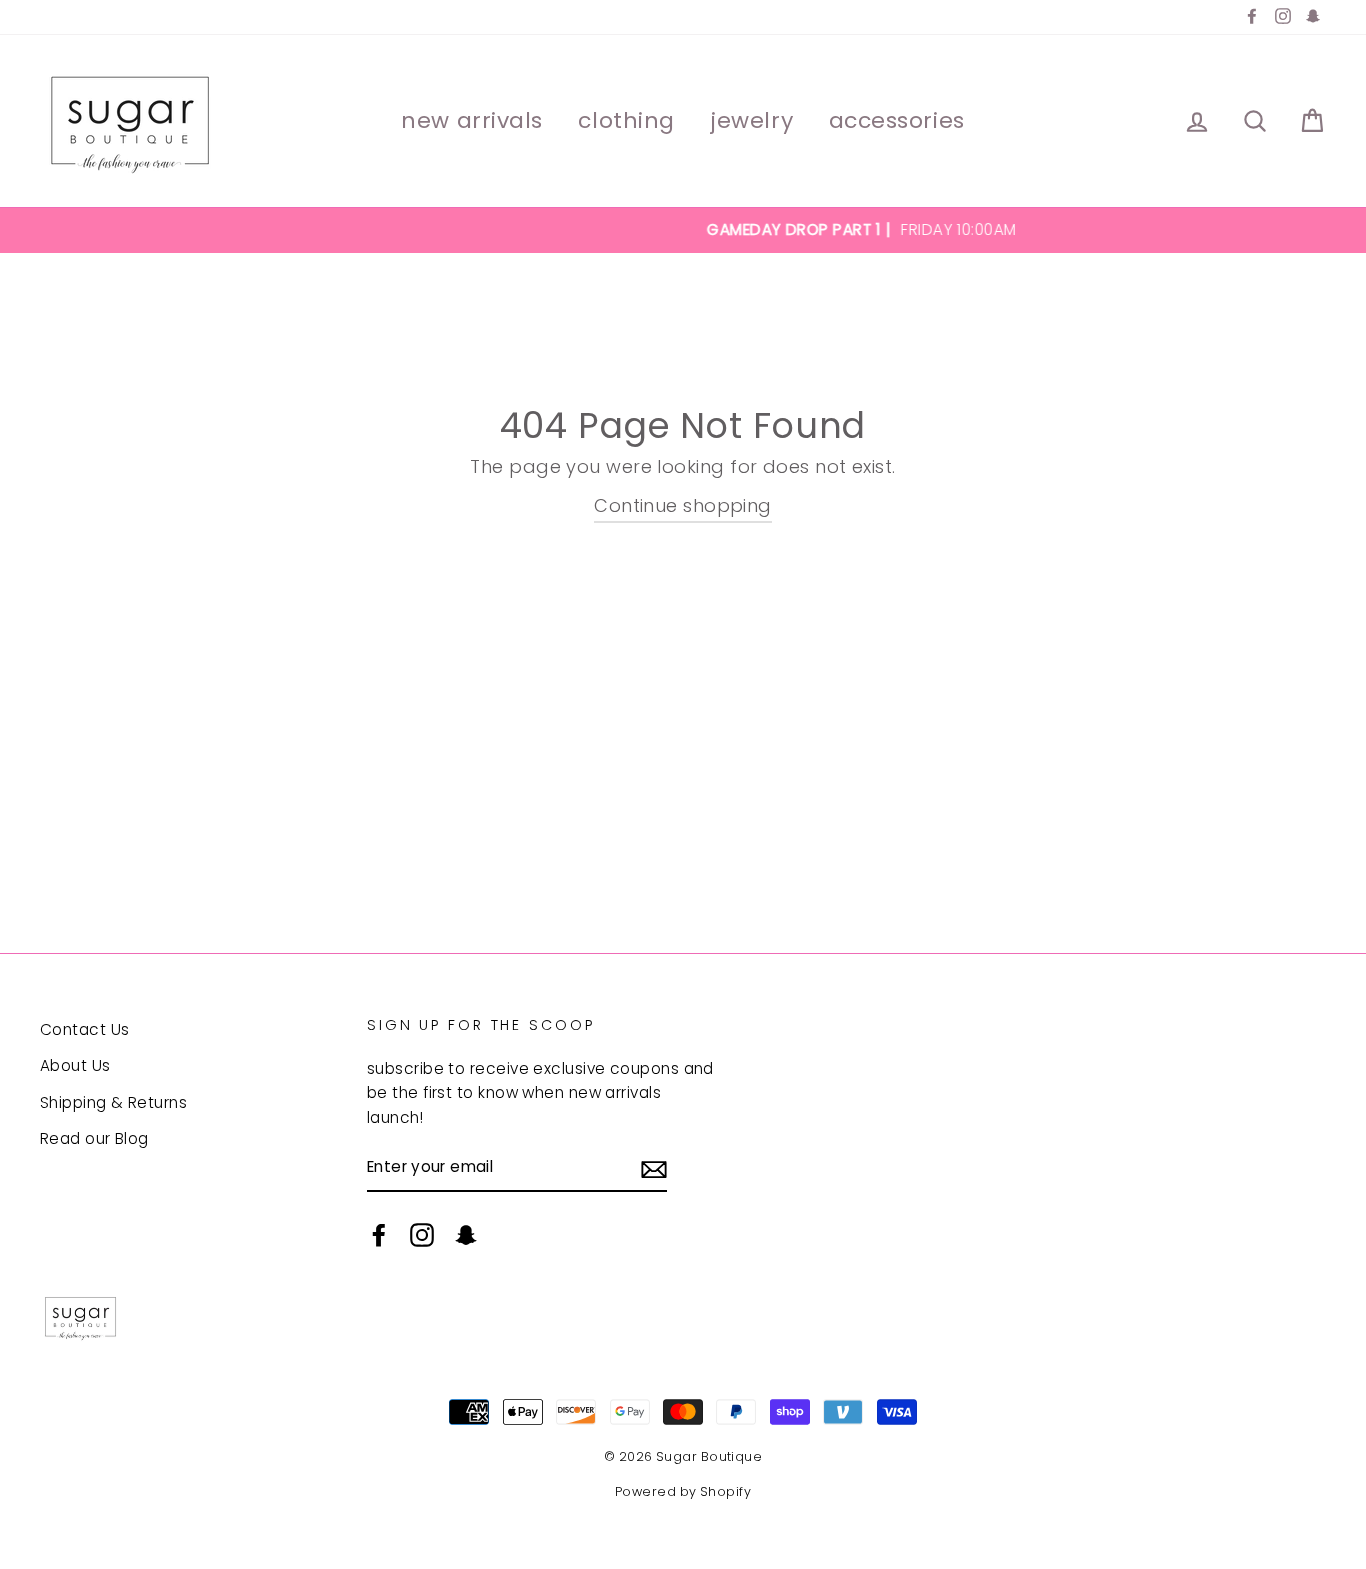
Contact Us (85, 1029)
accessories (897, 120)
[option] (683, 230)
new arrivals (472, 120)
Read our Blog (94, 1138)
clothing (626, 120)
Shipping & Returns (113, 1102)
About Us (75, 1065)
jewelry (751, 120)
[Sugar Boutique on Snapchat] (466, 1234)
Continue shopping (683, 505)
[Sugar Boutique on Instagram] (422, 1234)
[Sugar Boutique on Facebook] (379, 1234)
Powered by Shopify (683, 1491)
